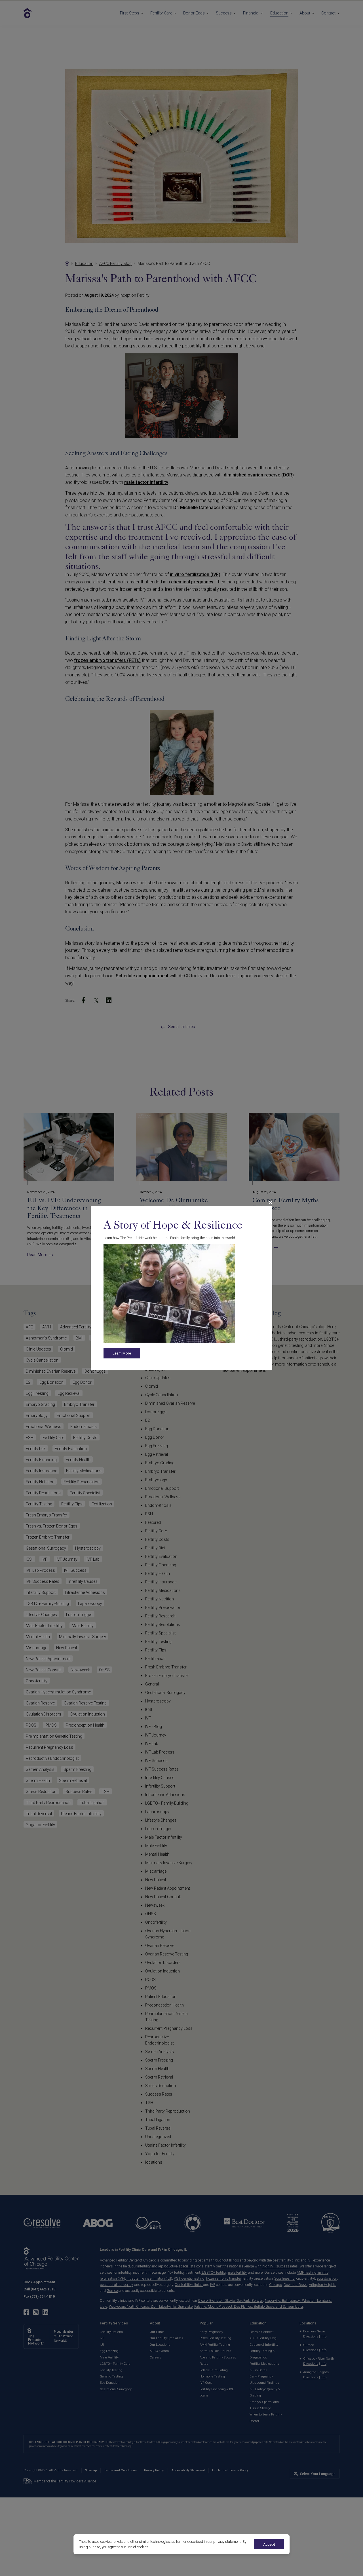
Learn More (122, 1353)
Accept (269, 2544)
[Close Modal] (270, 1202)
